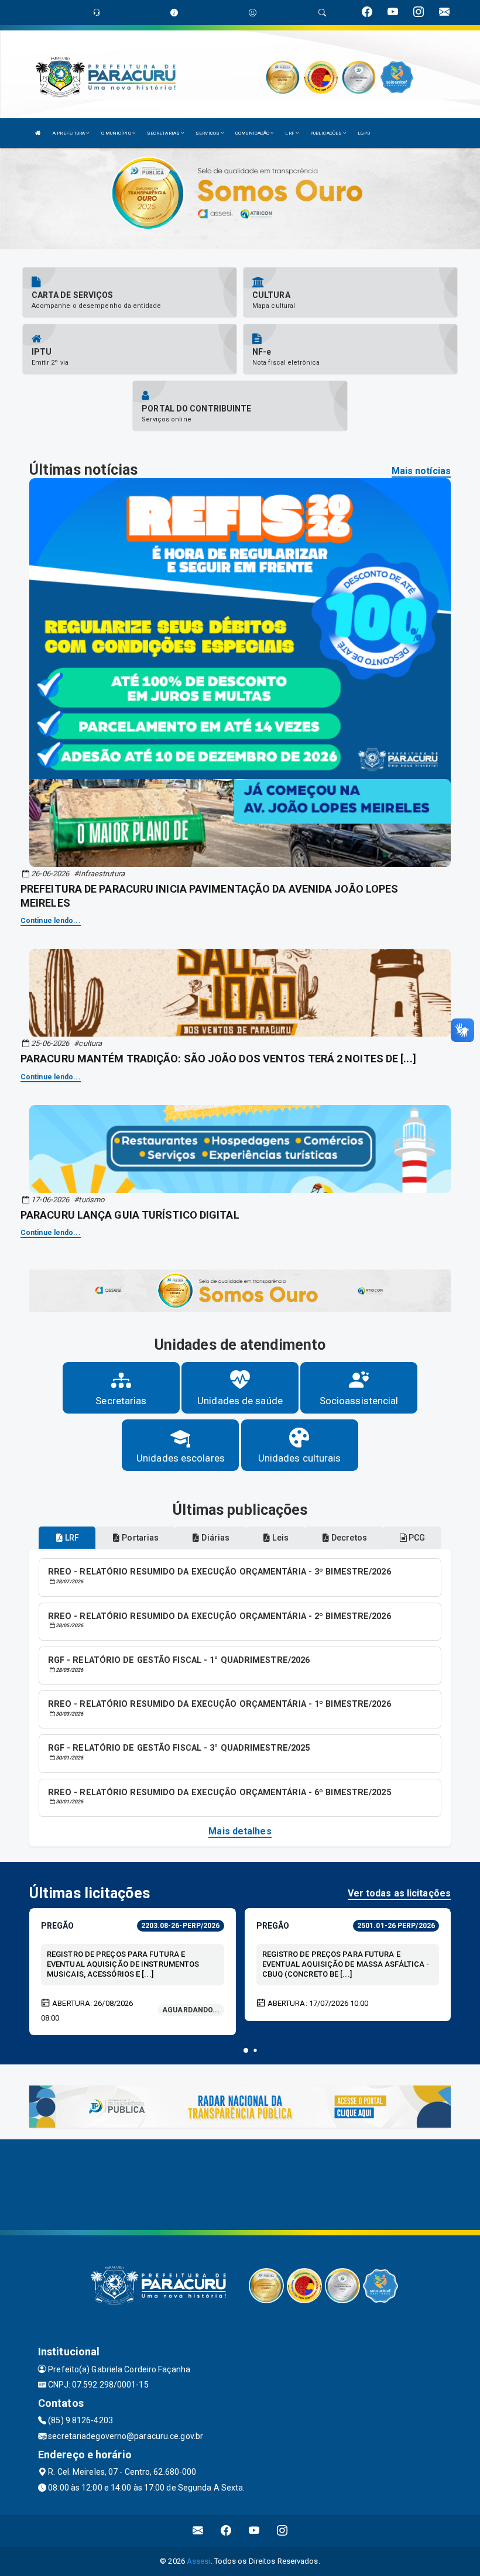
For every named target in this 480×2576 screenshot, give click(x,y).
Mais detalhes (240, 1831)
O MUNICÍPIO (117, 133)
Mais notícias (421, 471)
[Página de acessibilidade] (253, 13)
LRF (290, 133)
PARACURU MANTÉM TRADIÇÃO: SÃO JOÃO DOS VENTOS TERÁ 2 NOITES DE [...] (218, 1059)
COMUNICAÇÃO (253, 133)
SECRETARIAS (164, 133)
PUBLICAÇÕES (327, 133)
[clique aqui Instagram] (282, 2531)
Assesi (199, 2561)
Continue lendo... (51, 921)
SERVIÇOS (208, 133)
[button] (246, 2050)
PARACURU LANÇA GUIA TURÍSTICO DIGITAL (130, 1215)
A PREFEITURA (69, 133)
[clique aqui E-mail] (198, 2531)
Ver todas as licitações (399, 1893)
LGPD (364, 133)
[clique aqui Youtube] (254, 2531)
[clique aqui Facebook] (226, 2531)
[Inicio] (38, 133)
